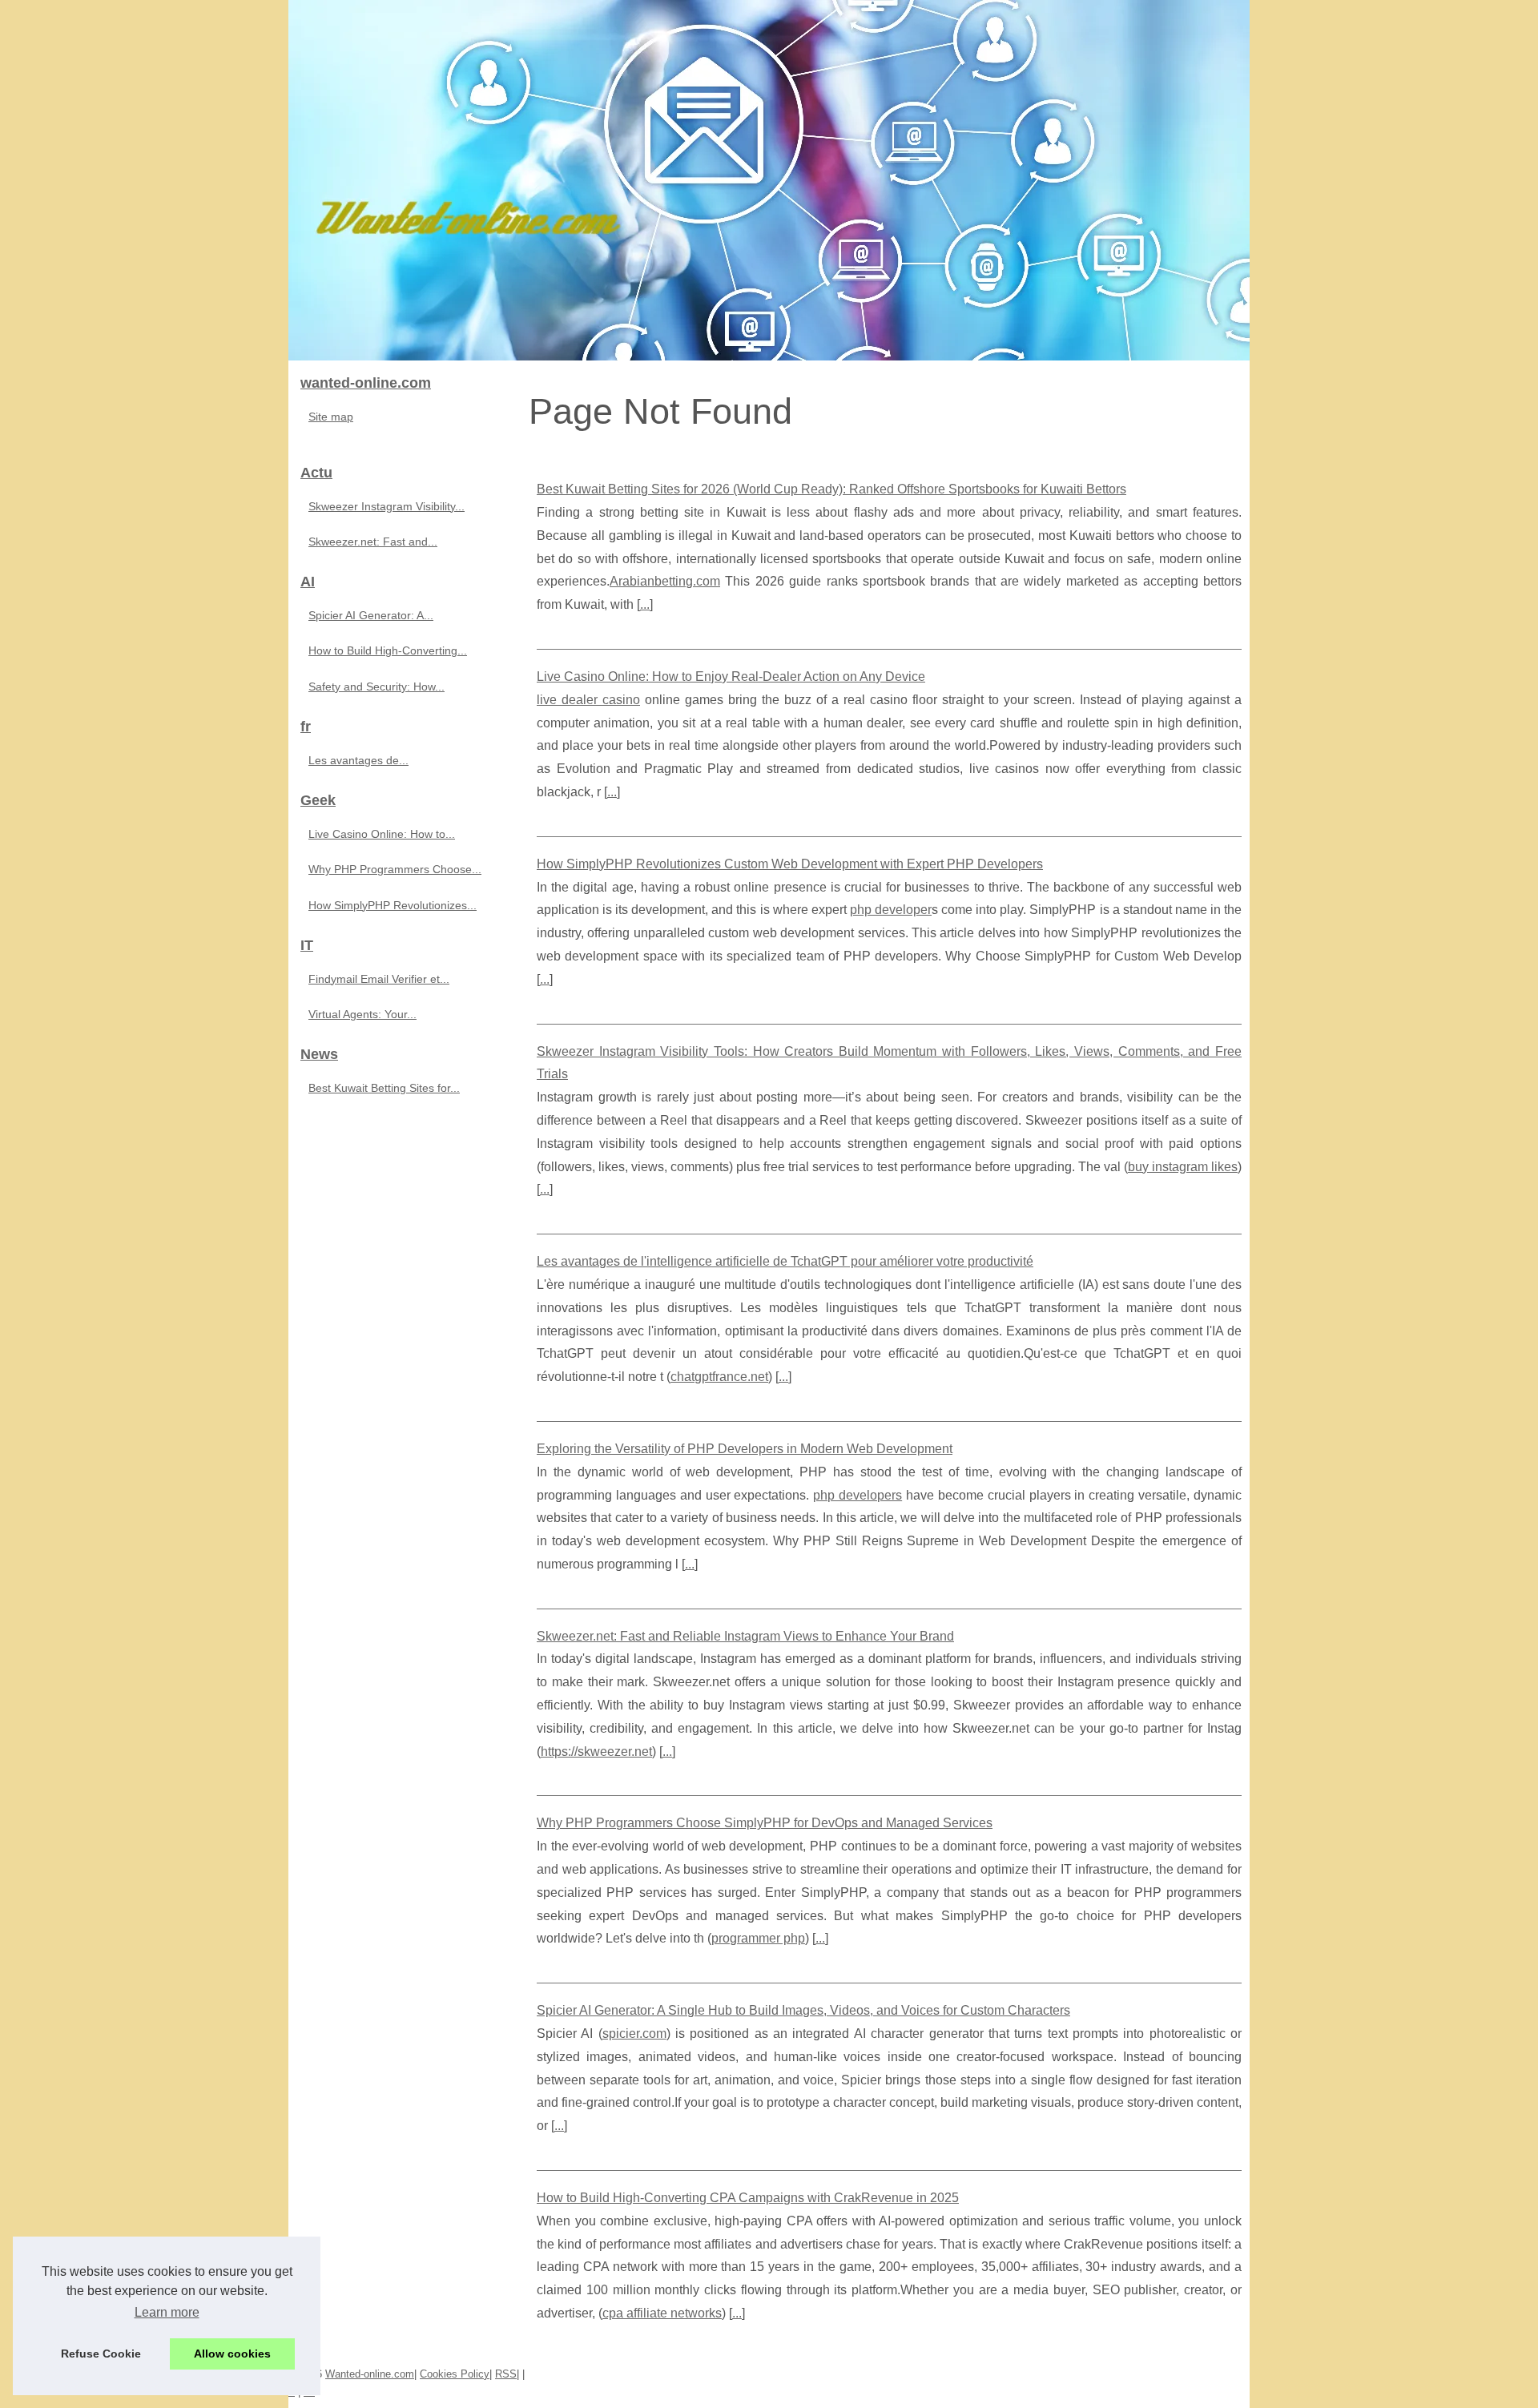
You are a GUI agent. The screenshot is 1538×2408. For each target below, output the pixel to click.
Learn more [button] (167, 2312)
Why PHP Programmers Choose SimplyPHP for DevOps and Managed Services (765, 1823)
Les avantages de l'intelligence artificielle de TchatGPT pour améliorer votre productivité (785, 1261)
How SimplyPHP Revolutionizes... (393, 905)
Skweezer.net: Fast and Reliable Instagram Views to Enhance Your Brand (745, 1636)
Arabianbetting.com (665, 581)
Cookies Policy (455, 2374)
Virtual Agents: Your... (362, 1014)
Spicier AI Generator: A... (371, 615)
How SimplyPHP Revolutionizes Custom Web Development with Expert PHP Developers (790, 864)
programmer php (758, 1938)
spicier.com (634, 2034)
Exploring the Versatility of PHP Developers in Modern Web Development (745, 1449)
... (645, 604)
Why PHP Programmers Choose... (395, 869)
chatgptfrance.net (719, 1377)
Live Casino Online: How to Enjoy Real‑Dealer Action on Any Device (731, 676)
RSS (506, 2374)
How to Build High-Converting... (388, 650)
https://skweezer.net (596, 1752)
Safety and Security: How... (376, 687)
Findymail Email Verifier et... (379, 979)
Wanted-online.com (370, 2374)
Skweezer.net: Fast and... (373, 542)
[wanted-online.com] (769, 180)
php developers (858, 1495)
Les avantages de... (358, 760)
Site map (331, 417)
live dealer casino (588, 700)
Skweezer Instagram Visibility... (387, 506)
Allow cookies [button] (232, 2354)
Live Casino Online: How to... (382, 834)
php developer (891, 910)
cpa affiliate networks (662, 2313)
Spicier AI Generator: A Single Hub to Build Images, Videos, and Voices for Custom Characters (803, 2010)
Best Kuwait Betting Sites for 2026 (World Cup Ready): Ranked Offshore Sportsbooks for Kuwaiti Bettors (831, 489)
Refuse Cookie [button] (101, 2354)
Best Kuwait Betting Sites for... (384, 1088)
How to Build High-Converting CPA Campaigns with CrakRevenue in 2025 (748, 2198)
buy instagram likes (1183, 1167)
